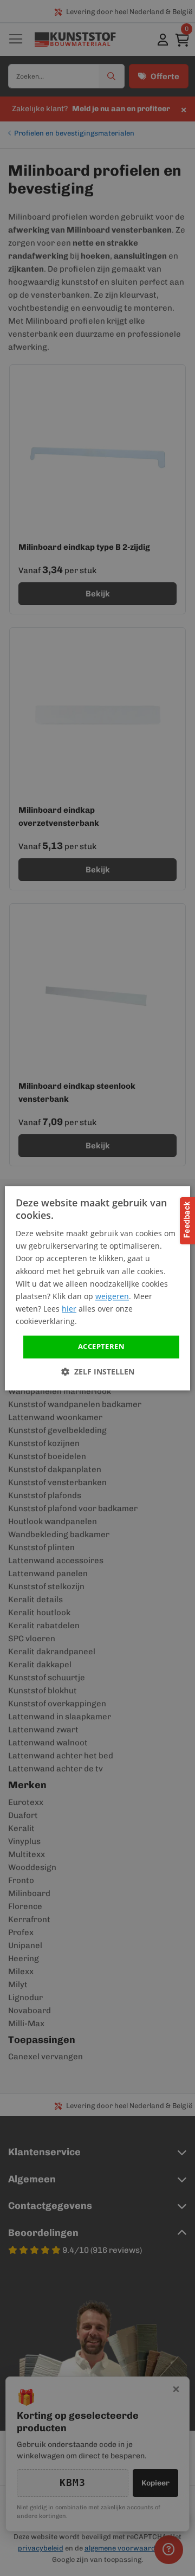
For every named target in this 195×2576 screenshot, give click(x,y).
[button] (98, 1371)
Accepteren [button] (101, 1346)
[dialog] (97, 1288)
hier (69, 1309)
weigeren (112, 1296)
